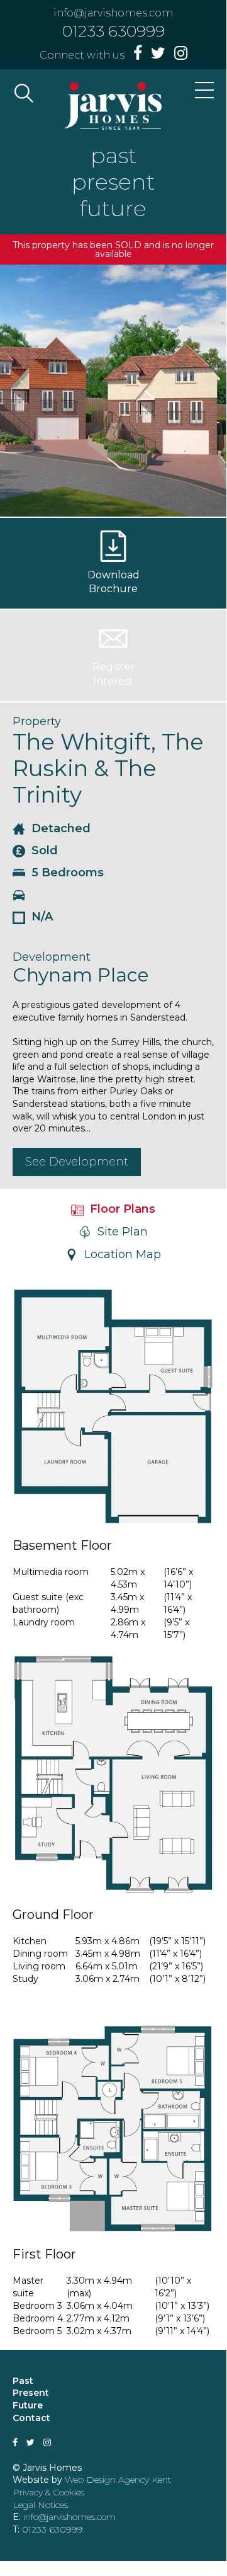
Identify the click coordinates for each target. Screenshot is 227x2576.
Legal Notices (40, 2505)
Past (23, 2381)
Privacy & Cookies (48, 2492)
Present (31, 2393)
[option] (113, 391)
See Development (77, 1162)
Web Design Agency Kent (118, 2480)
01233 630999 (113, 31)
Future (28, 2405)
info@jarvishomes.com (113, 13)
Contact (31, 2418)
